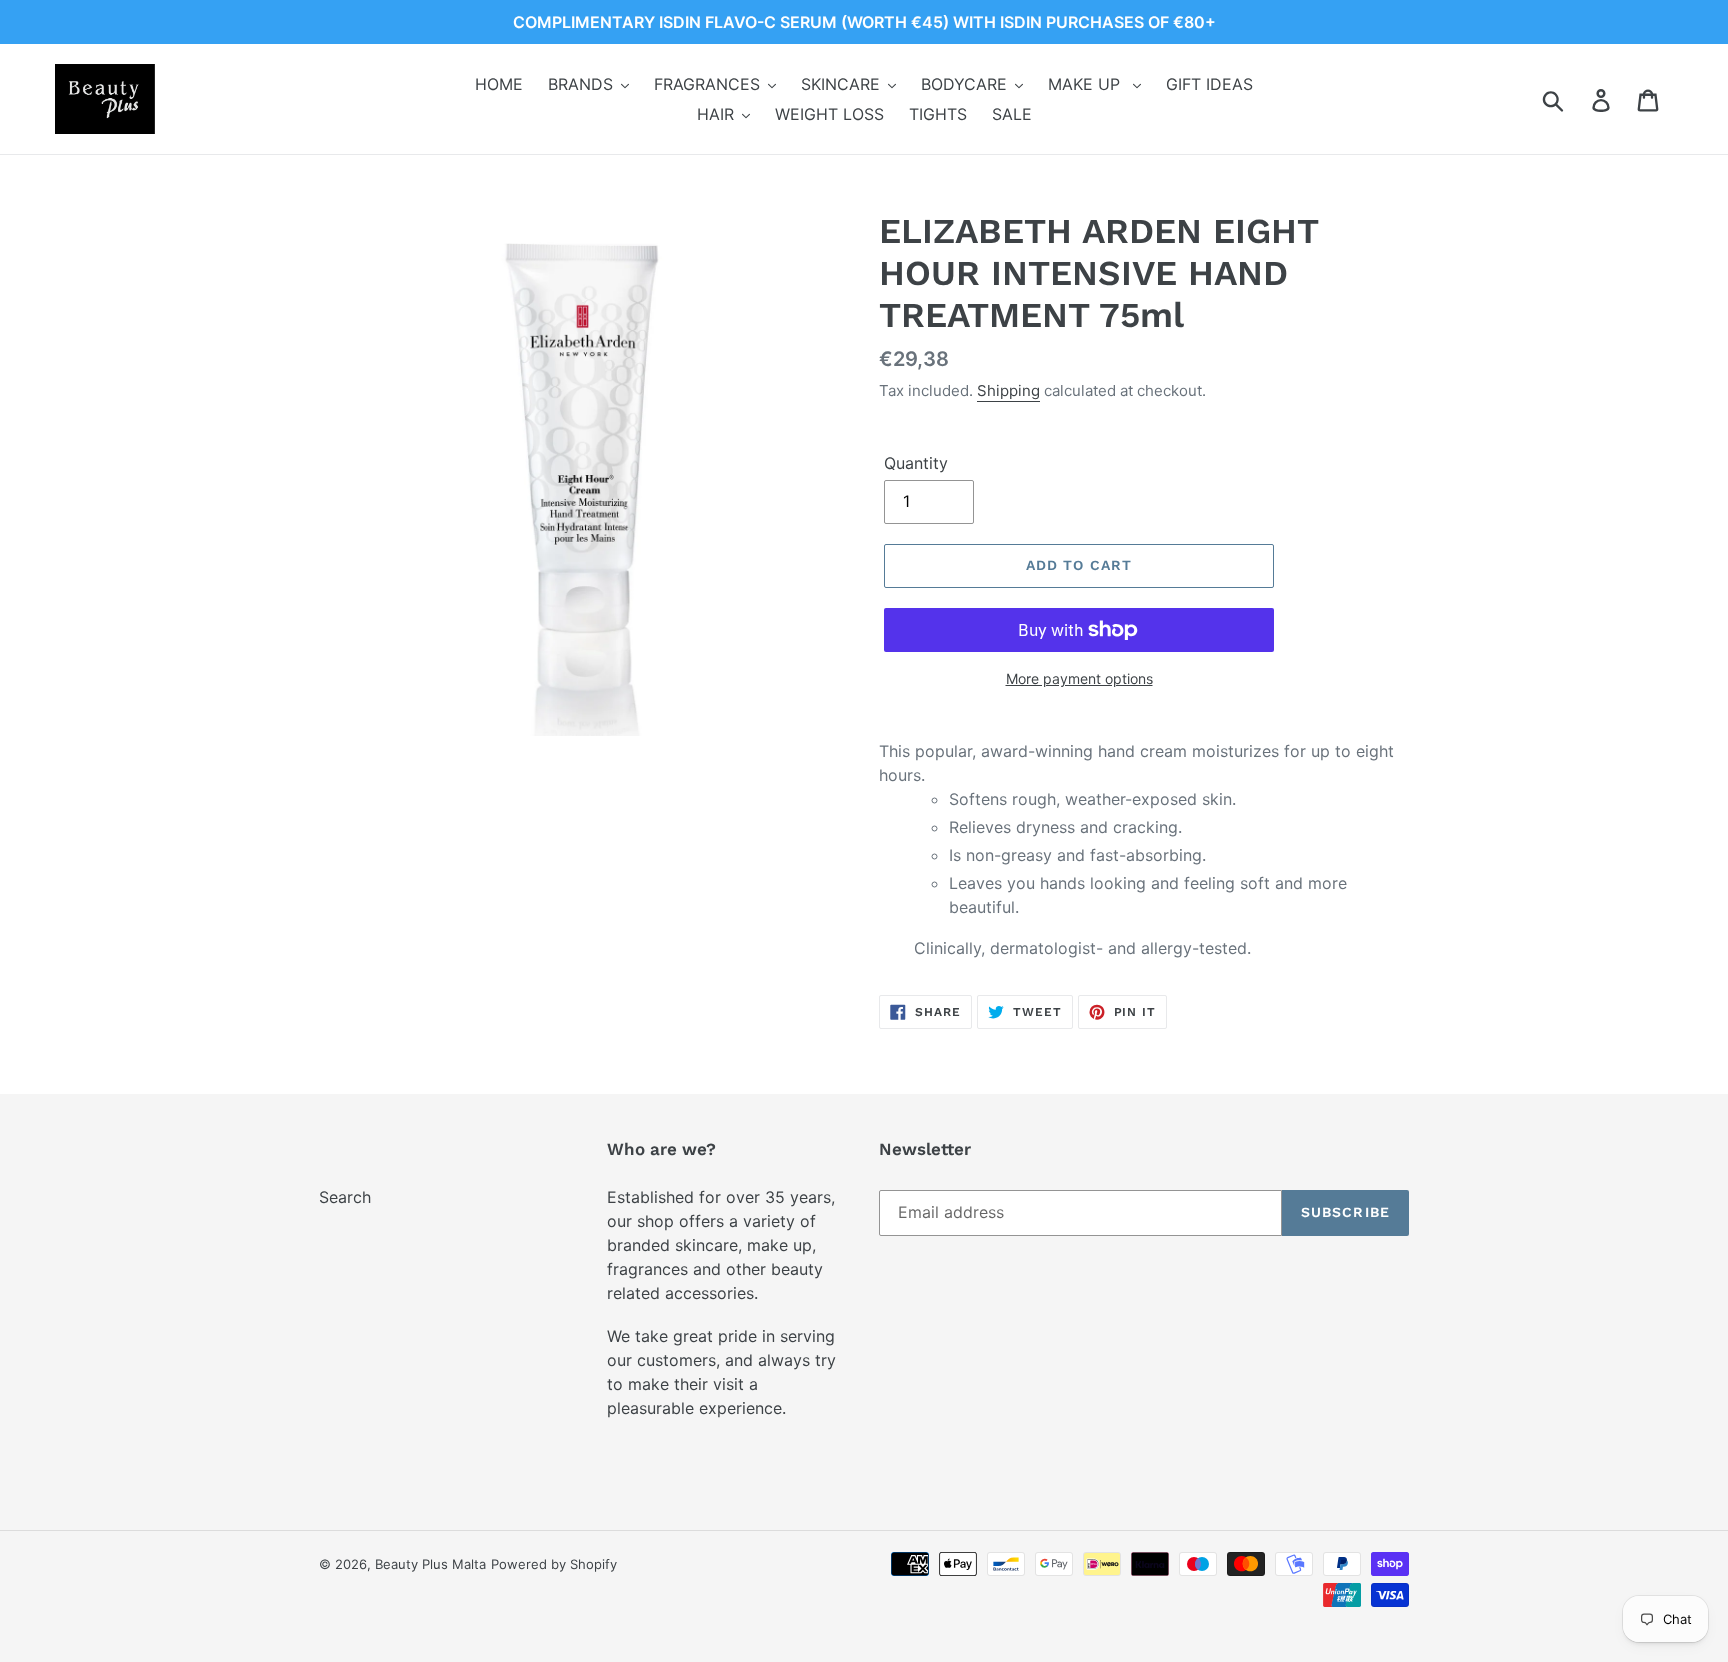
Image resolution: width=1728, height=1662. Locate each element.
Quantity (916, 463)
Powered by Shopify (554, 1564)
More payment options (1079, 678)
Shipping (1008, 390)
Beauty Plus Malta (430, 1564)
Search (345, 1197)
